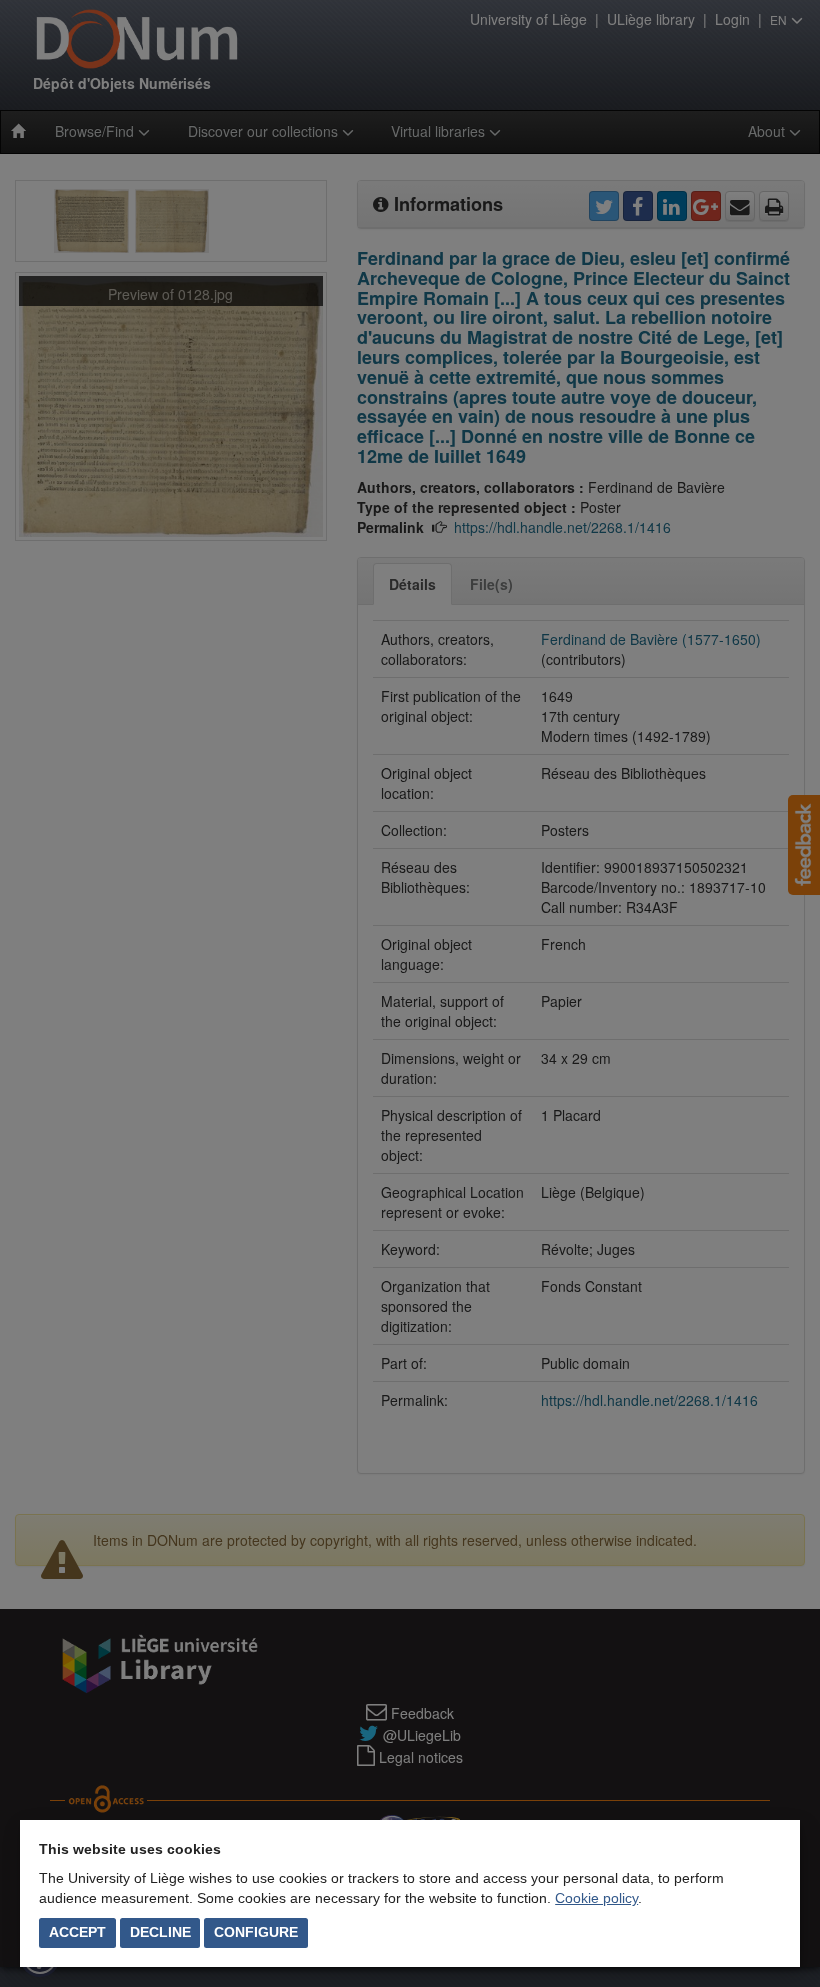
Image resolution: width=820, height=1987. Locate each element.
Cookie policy (596, 1898)
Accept (77, 1932)
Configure (256, 1932)
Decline (160, 1932)
